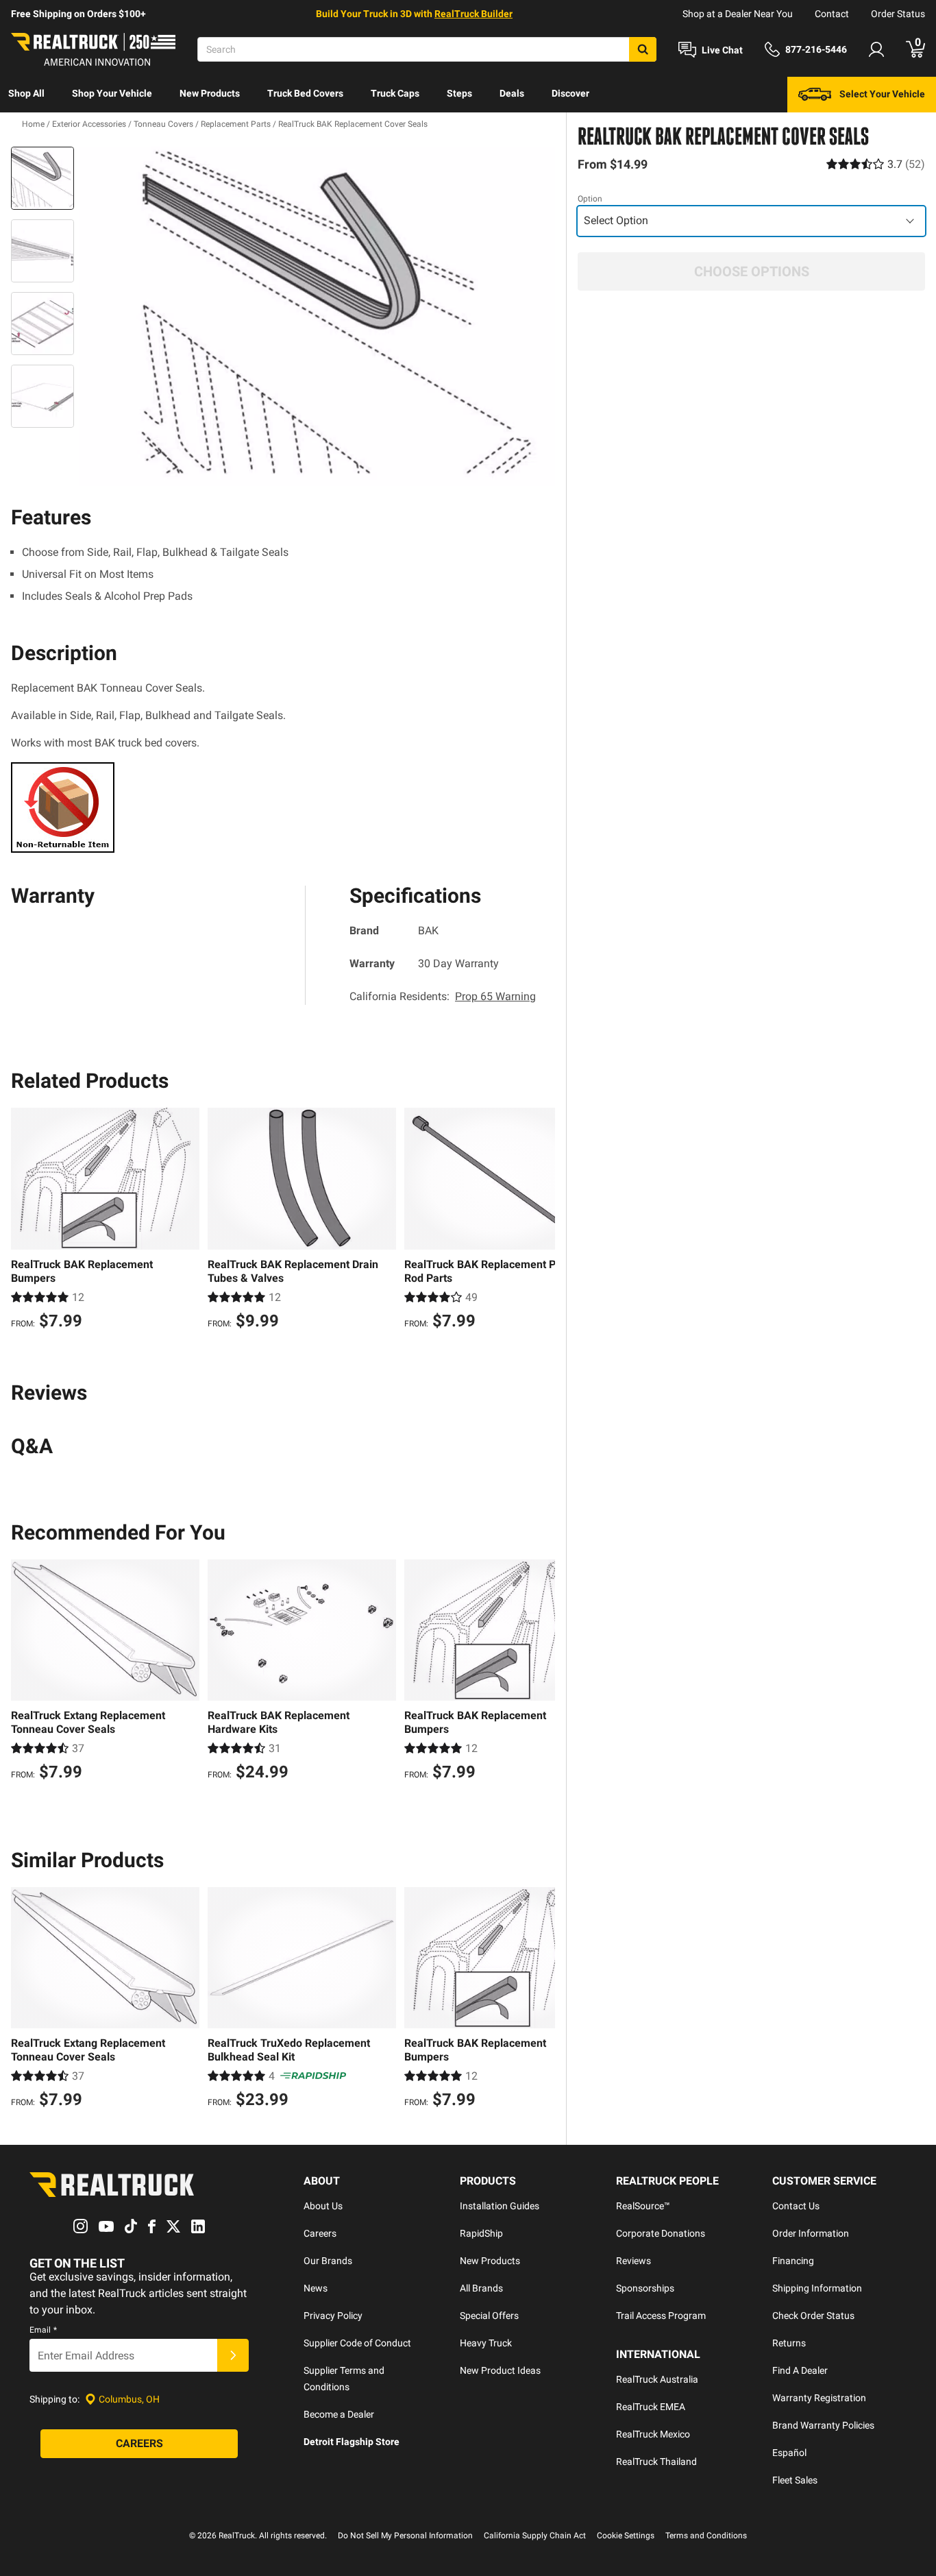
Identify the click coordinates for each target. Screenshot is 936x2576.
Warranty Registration (819, 2398)
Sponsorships (645, 2288)
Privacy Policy (333, 2316)
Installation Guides (500, 2206)
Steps (459, 93)
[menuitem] (26, 95)
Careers (320, 2233)
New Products (210, 93)
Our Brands (328, 2261)
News (316, 2288)
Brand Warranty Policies (823, 2425)
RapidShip (481, 2233)
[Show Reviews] (876, 164)
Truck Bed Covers (305, 93)
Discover (570, 93)
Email (43, 2330)
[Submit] (233, 2355)
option (590, 199)
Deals (512, 93)
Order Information (811, 2233)
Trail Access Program (661, 2316)
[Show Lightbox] (317, 317)
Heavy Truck (486, 2343)
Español (789, 2453)
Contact (832, 14)
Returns (789, 2343)
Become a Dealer (339, 2414)
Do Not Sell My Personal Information (405, 2536)
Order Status (898, 14)
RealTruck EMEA (651, 2407)
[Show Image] (42, 178)
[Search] (643, 49)
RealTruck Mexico (653, 2434)
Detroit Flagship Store (352, 2442)
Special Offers (489, 2316)
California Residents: (443, 996)
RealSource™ (643, 2206)
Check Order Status (813, 2316)
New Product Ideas (500, 2370)
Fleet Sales (795, 2480)
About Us (323, 2206)
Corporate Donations (661, 2233)
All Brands (481, 2288)
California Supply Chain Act (535, 2536)
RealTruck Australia (657, 2379)
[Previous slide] (25, 1220)
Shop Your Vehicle (112, 93)
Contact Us (796, 2206)
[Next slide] (541, 1220)
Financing (793, 2261)
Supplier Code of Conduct (357, 2343)
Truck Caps (395, 93)
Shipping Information (817, 2288)
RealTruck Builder (473, 14)
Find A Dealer (800, 2370)
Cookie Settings (626, 2536)
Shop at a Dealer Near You (738, 14)
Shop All (26, 93)
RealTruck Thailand (656, 2462)
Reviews (633, 2261)
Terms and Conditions (706, 2536)
